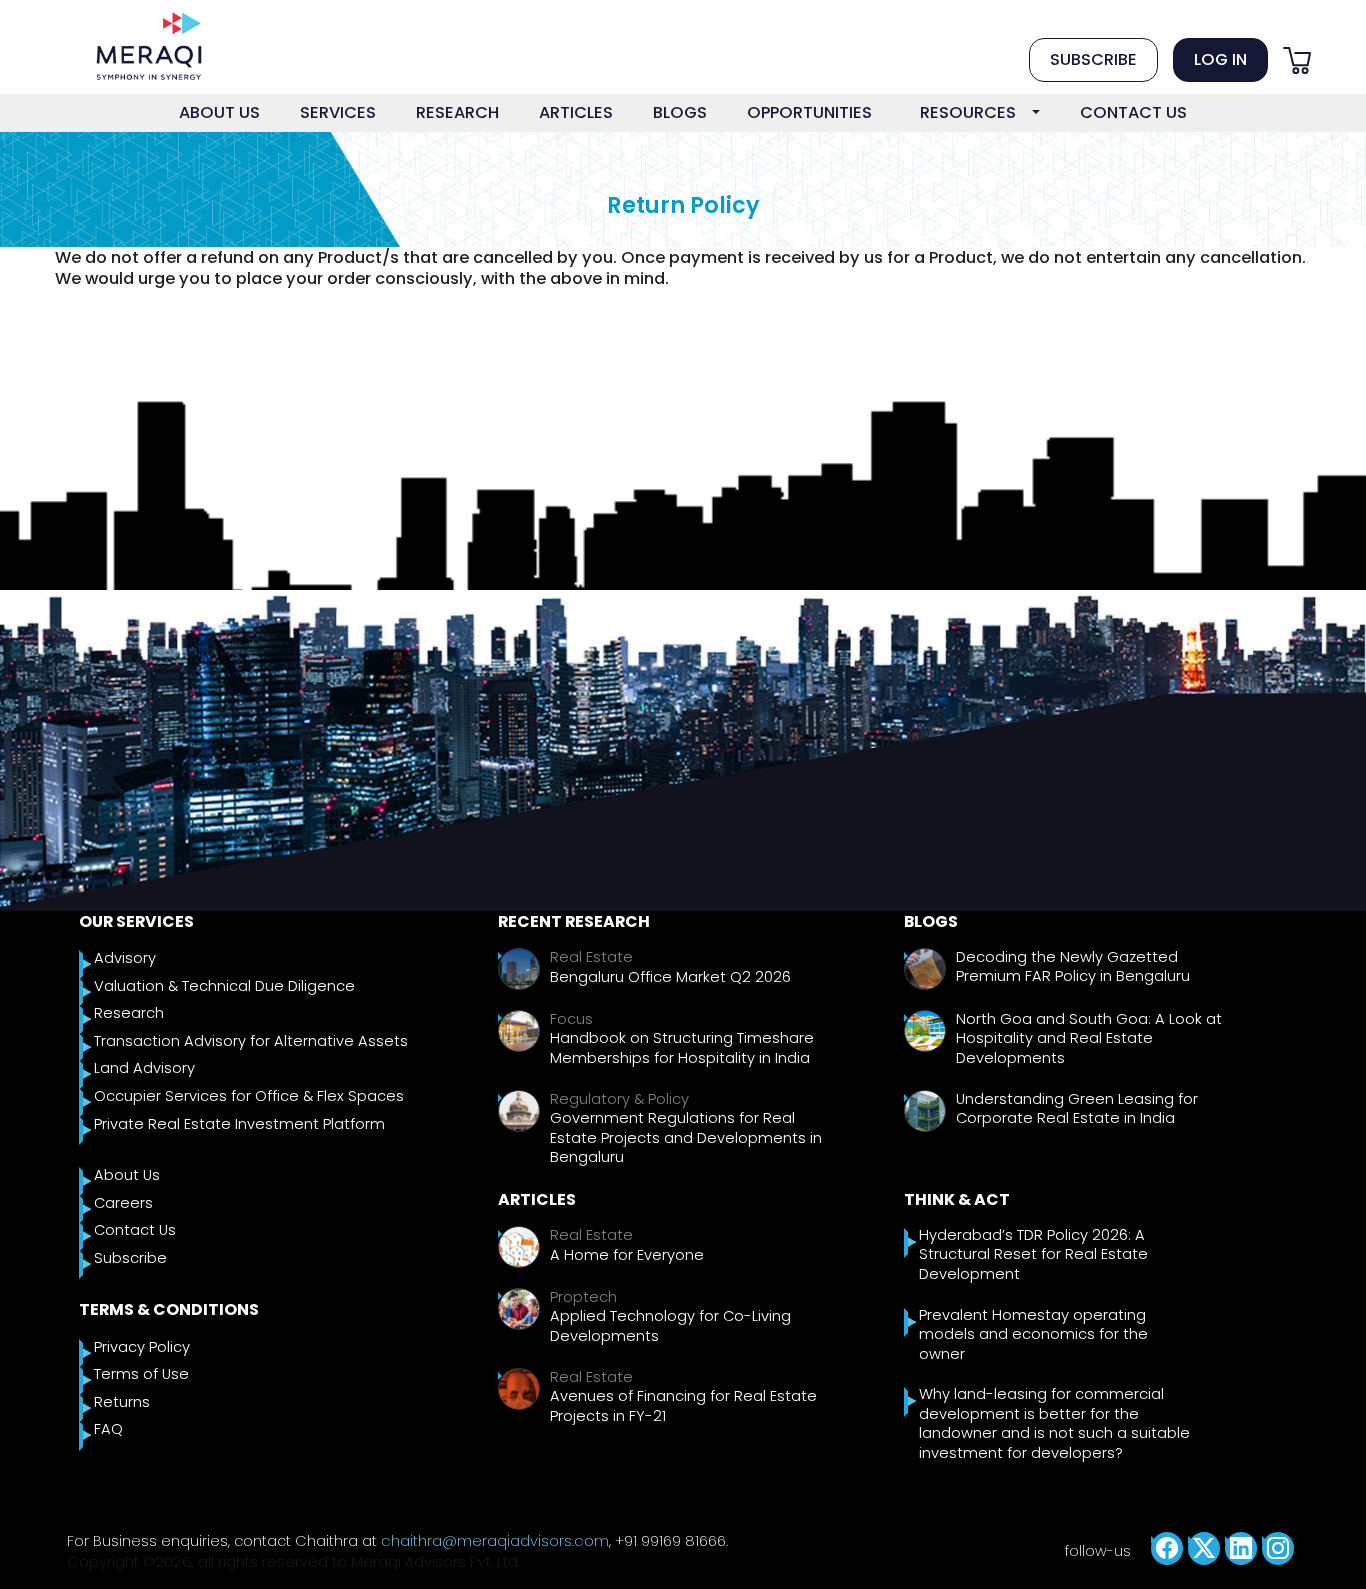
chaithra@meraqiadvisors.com (495, 1541)
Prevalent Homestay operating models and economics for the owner (1033, 1335)
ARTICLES (576, 112)
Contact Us (135, 1230)
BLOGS (680, 112)
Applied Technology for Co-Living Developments (670, 1326)
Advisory (125, 958)
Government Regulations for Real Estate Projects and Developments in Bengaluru (686, 1138)
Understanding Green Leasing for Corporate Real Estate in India (1077, 1109)
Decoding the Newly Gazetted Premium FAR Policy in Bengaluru (1073, 967)
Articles (537, 1199)
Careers (123, 1203)
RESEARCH (457, 112)
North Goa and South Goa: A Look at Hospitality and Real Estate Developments (1089, 1039)
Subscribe (130, 1258)
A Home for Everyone (627, 1255)
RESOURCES (968, 112)
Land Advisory (144, 1068)
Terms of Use (141, 1374)
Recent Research (574, 921)
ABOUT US (219, 112)
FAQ (108, 1429)
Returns (122, 1402)
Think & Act (957, 1199)
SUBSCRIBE (1093, 59)
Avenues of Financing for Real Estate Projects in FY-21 (683, 1406)
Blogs (931, 921)
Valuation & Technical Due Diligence (224, 986)
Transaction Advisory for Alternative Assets (251, 1041)
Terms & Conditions (169, 1309)
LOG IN (1220, 59)
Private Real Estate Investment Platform (239, 1124)
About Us (127, 1175)
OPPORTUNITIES (809, 112)
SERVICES (338, 112)
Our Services (136, 921)
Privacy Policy (142, 1347)
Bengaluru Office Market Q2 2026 (670, 977)
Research (129, 1013)
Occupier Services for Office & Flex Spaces (249, 1096)
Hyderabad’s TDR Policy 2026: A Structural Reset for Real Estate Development (1033, 1255)
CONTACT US (1133, 112)
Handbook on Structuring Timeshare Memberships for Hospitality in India (682, 1048)
